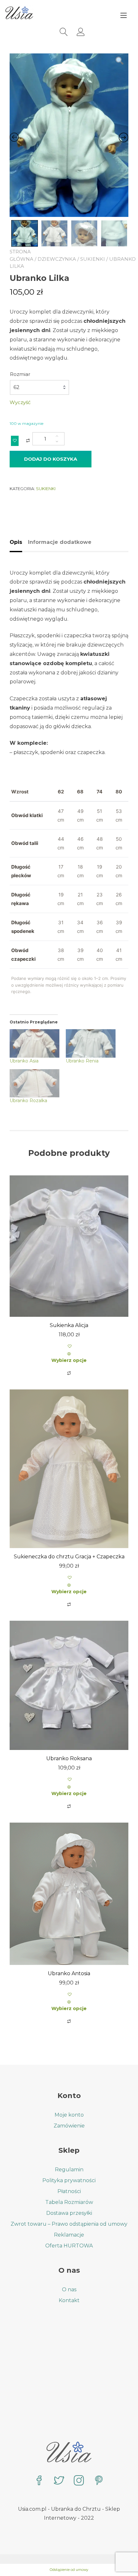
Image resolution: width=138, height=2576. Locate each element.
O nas (69, 2290)
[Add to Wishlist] (15, 441)
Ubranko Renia (82, 1061)
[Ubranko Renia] (91, 1043)
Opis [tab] (16, 542)
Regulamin (69, 2170)
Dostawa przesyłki (69, 2213)
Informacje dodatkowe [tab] (60, 542)
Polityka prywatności (69, 2180)
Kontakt (69, 2300)
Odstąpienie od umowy (69, 2570)
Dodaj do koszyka (51, 459)
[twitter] (59, 2481)
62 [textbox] (17, 387)
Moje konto (69, 2115)
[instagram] (79, 2481)
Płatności (69, 2191)
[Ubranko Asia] (34, 1043)
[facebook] (39, 2481)
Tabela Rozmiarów (69, 2202)
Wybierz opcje (69, 1360)
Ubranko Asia (24, 1061)
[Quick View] (69, 1354)
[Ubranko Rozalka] (34, 1083)
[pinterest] (99, 2481)
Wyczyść (20, 402)
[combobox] (39, 387)
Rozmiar (20, 374)
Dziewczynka (57, 259)
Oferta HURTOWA (69, 2246)
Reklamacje (69, 2235)
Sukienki (93, 259)
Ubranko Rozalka (28, 1101)
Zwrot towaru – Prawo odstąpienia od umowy (69, 2224)
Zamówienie (69, 2126)
